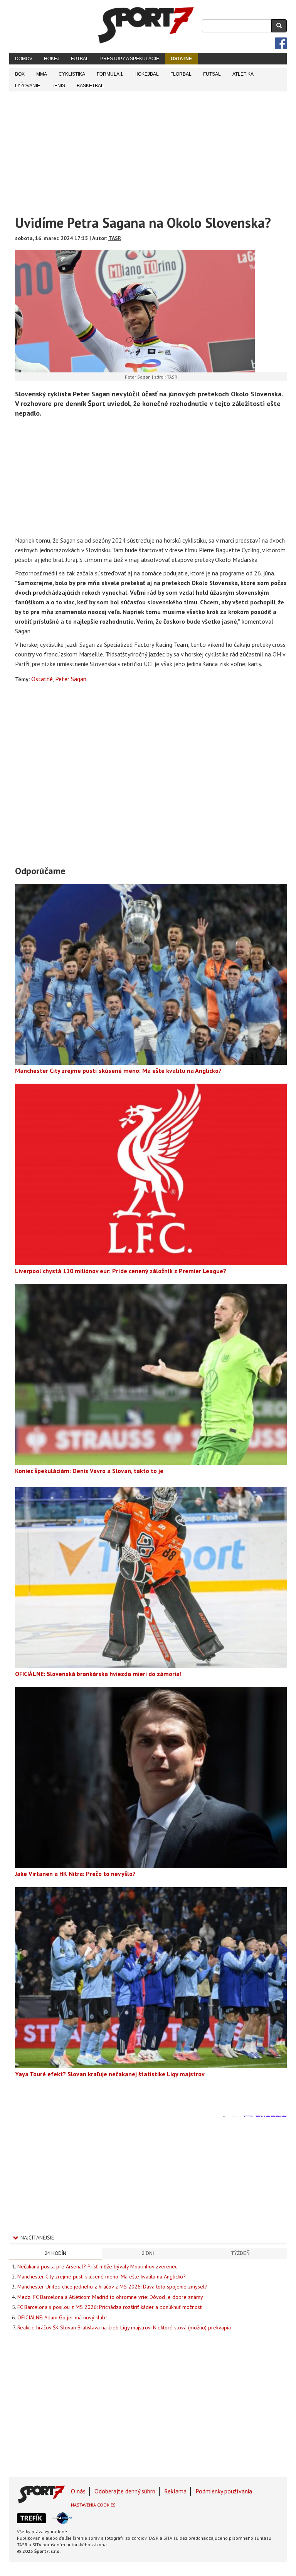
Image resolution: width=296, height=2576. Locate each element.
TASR (115, 238)
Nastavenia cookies (93, 2505)
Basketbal (90, 86)
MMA (42, 74)
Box (20, 74)
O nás (78, 2491)
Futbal (80, 59)
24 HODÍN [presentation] (55, 2253)
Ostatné (181, 59)
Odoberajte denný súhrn (125, 2491)
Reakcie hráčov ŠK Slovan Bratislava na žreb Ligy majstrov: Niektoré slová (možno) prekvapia (124, 2327)
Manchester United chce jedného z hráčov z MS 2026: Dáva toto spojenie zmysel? (112, 2287)
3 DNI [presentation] (148, 2253)
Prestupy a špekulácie (130, 59)
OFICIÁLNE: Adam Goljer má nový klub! (62, 2317)
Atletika (243, 74)
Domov (24, 59)
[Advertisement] (148, 149)
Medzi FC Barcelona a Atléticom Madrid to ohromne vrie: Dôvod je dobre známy (110, 2297)
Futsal (212, 74)
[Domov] (146, 25)
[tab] (55, 2254)
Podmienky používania (224, 2491)
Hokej (52, 59)
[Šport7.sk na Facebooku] (281, 43)
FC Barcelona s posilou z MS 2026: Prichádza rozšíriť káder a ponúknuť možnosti (110, 2307)
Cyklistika (72, 74)
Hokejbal (147, 74)
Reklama (175, 2491)
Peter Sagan (71, 679)
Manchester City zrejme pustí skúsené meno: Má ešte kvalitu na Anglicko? (102, 2277)
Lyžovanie (28, 86)
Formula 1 (110, 74)
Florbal (181, 74)
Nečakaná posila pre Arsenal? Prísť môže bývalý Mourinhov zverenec (97, 2266)
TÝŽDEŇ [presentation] (240, 2253)
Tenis (58, 86)
